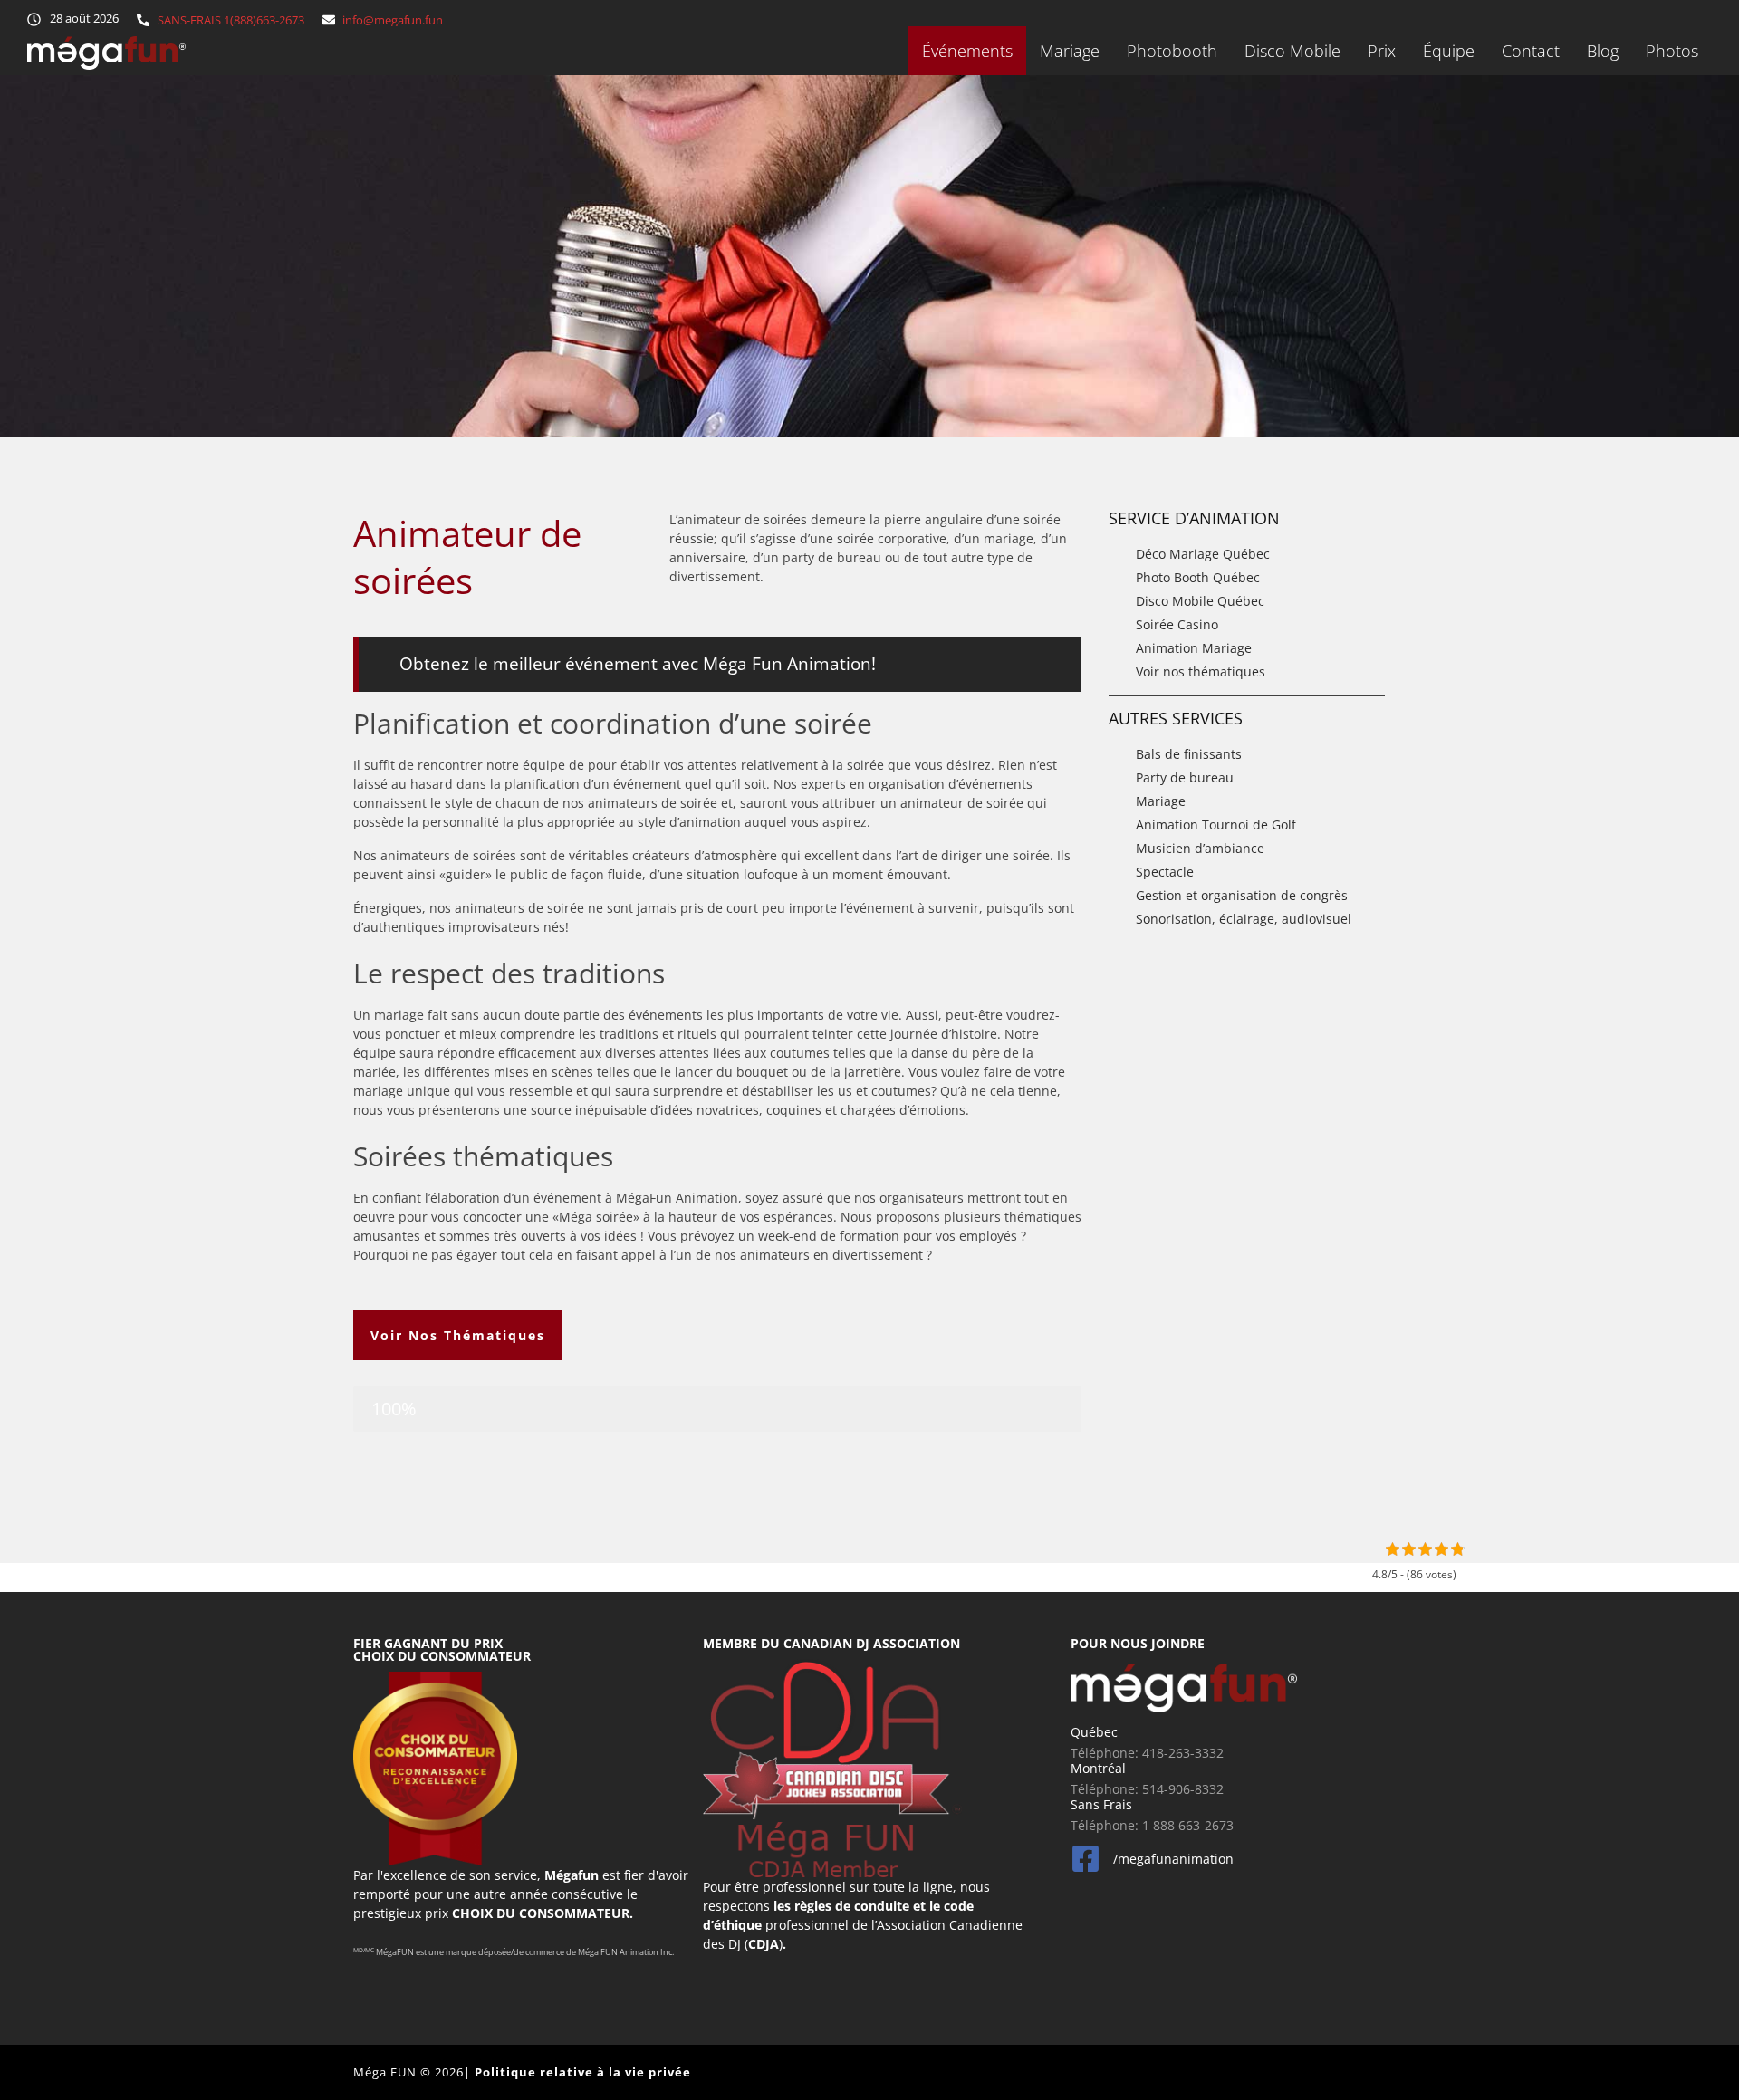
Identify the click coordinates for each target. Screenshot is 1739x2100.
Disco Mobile (1292, 51)
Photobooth (1172, 51)
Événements (967, 51)
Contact (1531, 51)
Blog (1603, 51)
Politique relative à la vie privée (583, 2072)
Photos (1672, 51)
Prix (1382, 51)
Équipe (1449, 51)
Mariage (1070, 51)
